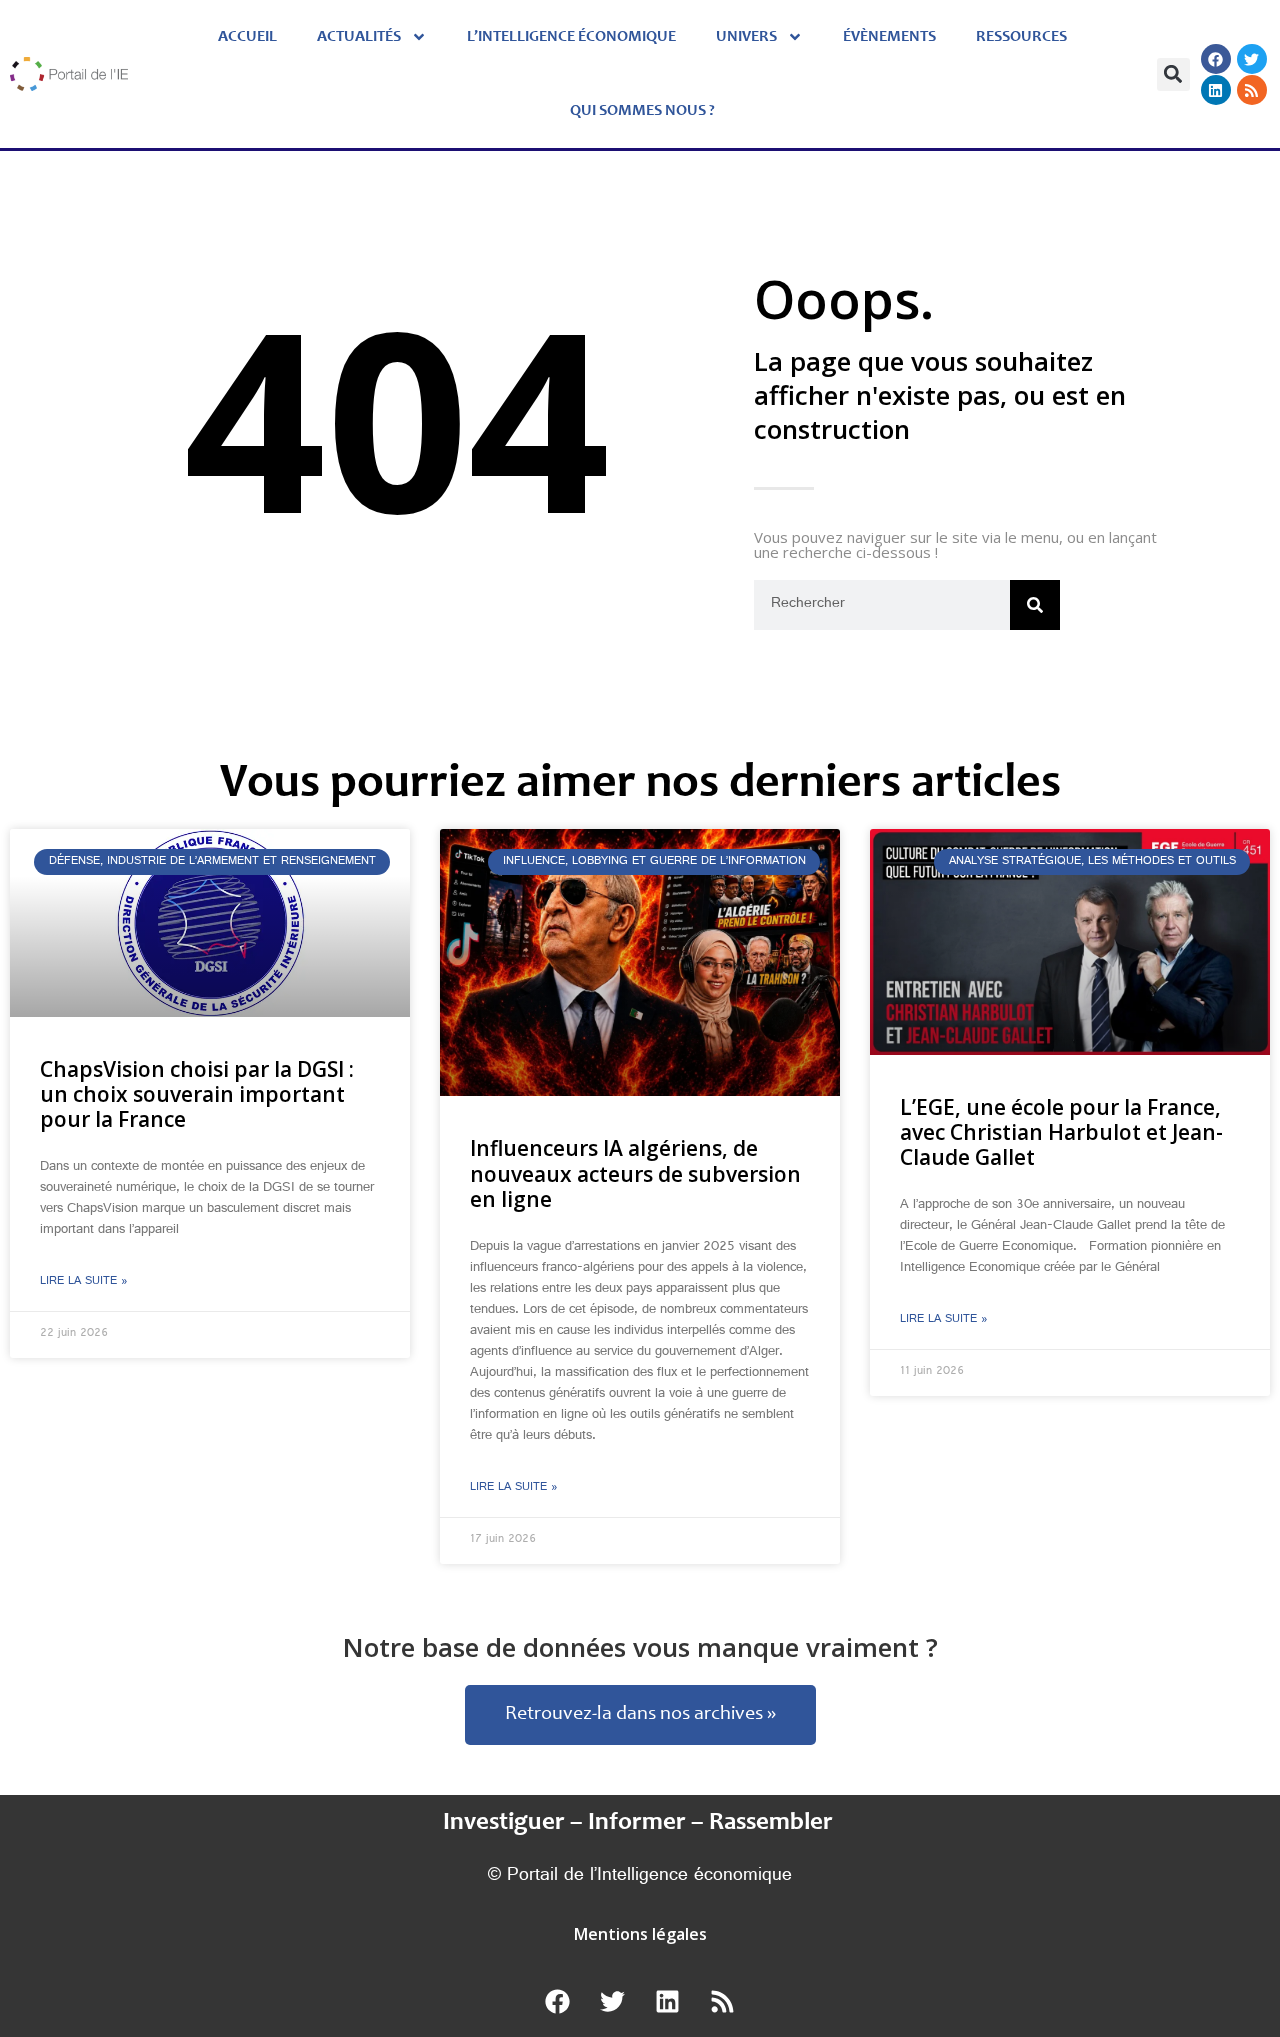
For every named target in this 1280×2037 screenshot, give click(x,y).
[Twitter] (1252, 59)
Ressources (1021, 37)
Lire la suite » (84, 1282)
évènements (889, 37)
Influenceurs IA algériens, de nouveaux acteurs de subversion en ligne (635, 1173)
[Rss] (1252, 90)
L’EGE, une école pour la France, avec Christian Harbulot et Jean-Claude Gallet (1061, 1132)
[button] (1173, 74)
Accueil (247, 37)
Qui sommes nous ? (642, 111)
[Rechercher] (1035, 605)
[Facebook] (1216, 59)
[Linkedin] (1216, 90)
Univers (746, 37)
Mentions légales (640, 1934)
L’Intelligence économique (571, 37)
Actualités (359, 37)
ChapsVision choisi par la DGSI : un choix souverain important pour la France (197, 1094)
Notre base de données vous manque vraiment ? (640, 1647)
